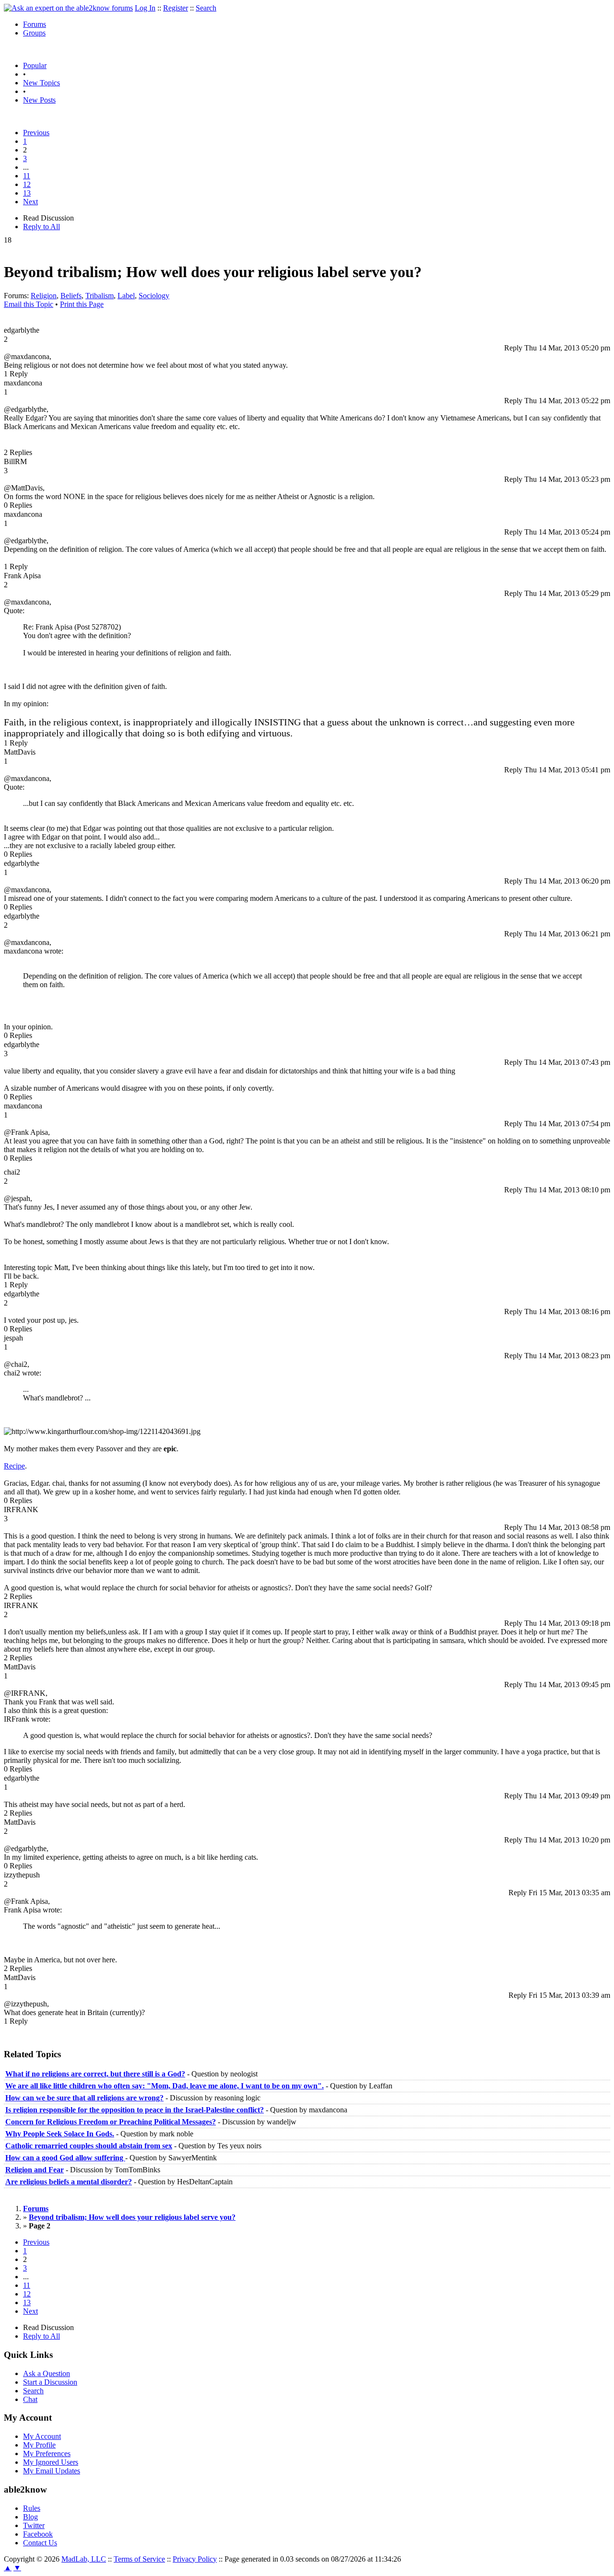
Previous (36, 133)
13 (27, 193)
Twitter (34, 2525)
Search (206, 8)
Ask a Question (47, 2373)
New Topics (41, 83)
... (26, 167)
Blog (30, 2517)
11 (27, 176)
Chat (30, 2399)
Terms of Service (139, 2559)
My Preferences (47, 2454)
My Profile (39, 2445)
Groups (34, 33)
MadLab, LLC (84, 2559)
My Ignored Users (51, 2462)
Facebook (38, 2534)
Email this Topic (29, 304)
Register (176, 8)
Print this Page (82, 304)
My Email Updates (52, 2471)
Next (30, 202)
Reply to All (41, 227)
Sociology (154, 296)
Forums (35, 24)
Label (126, 296)
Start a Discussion (50, 2382)
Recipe (14, 1466)
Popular (35, 65)
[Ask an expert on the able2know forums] (68, 8)
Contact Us (40, 2543)
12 (27, 184)
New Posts (39, 100)
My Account (42, 2436)
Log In (145, 8)
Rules (32, 2508)
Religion (44, 296)
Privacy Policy (195, 2559)
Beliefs (71, 296)
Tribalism (100, 296)
